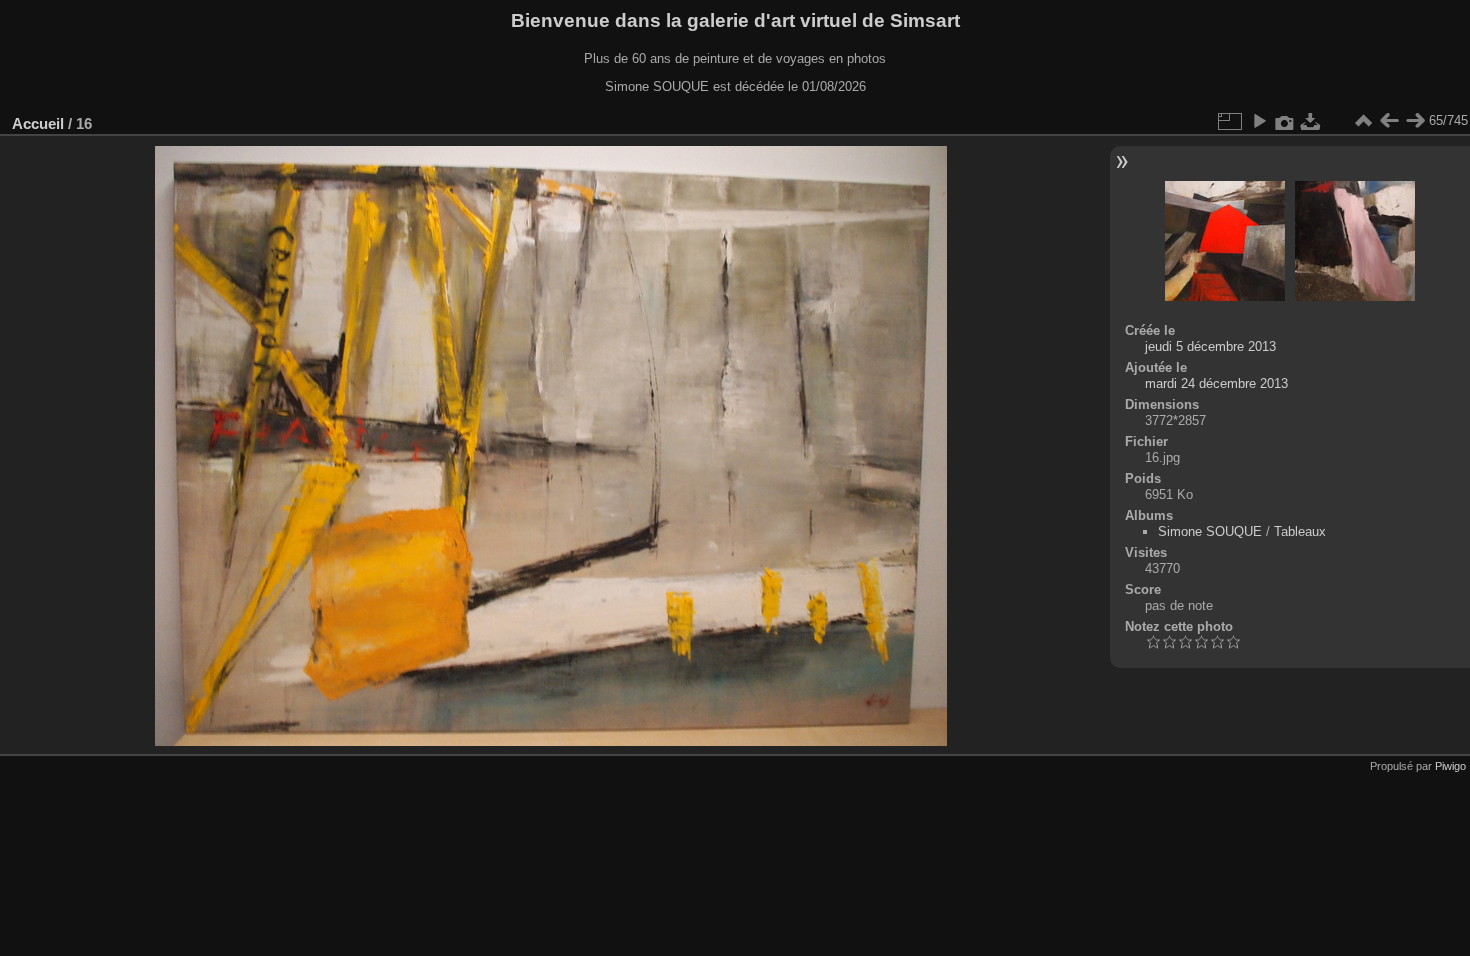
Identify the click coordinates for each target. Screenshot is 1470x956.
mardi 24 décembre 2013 (1216, 383)
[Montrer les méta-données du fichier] (1285, 121)
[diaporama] (1259, 121)
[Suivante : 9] (1415, 121)
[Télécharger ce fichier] (1311, 121)
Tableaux (1300, 531)
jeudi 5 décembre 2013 (1210, 346)
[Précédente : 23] (1389, 121)
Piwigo (1450, 766)
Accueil (38, 123)
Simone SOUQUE (1210, 531)
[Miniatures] (1363, 121)
